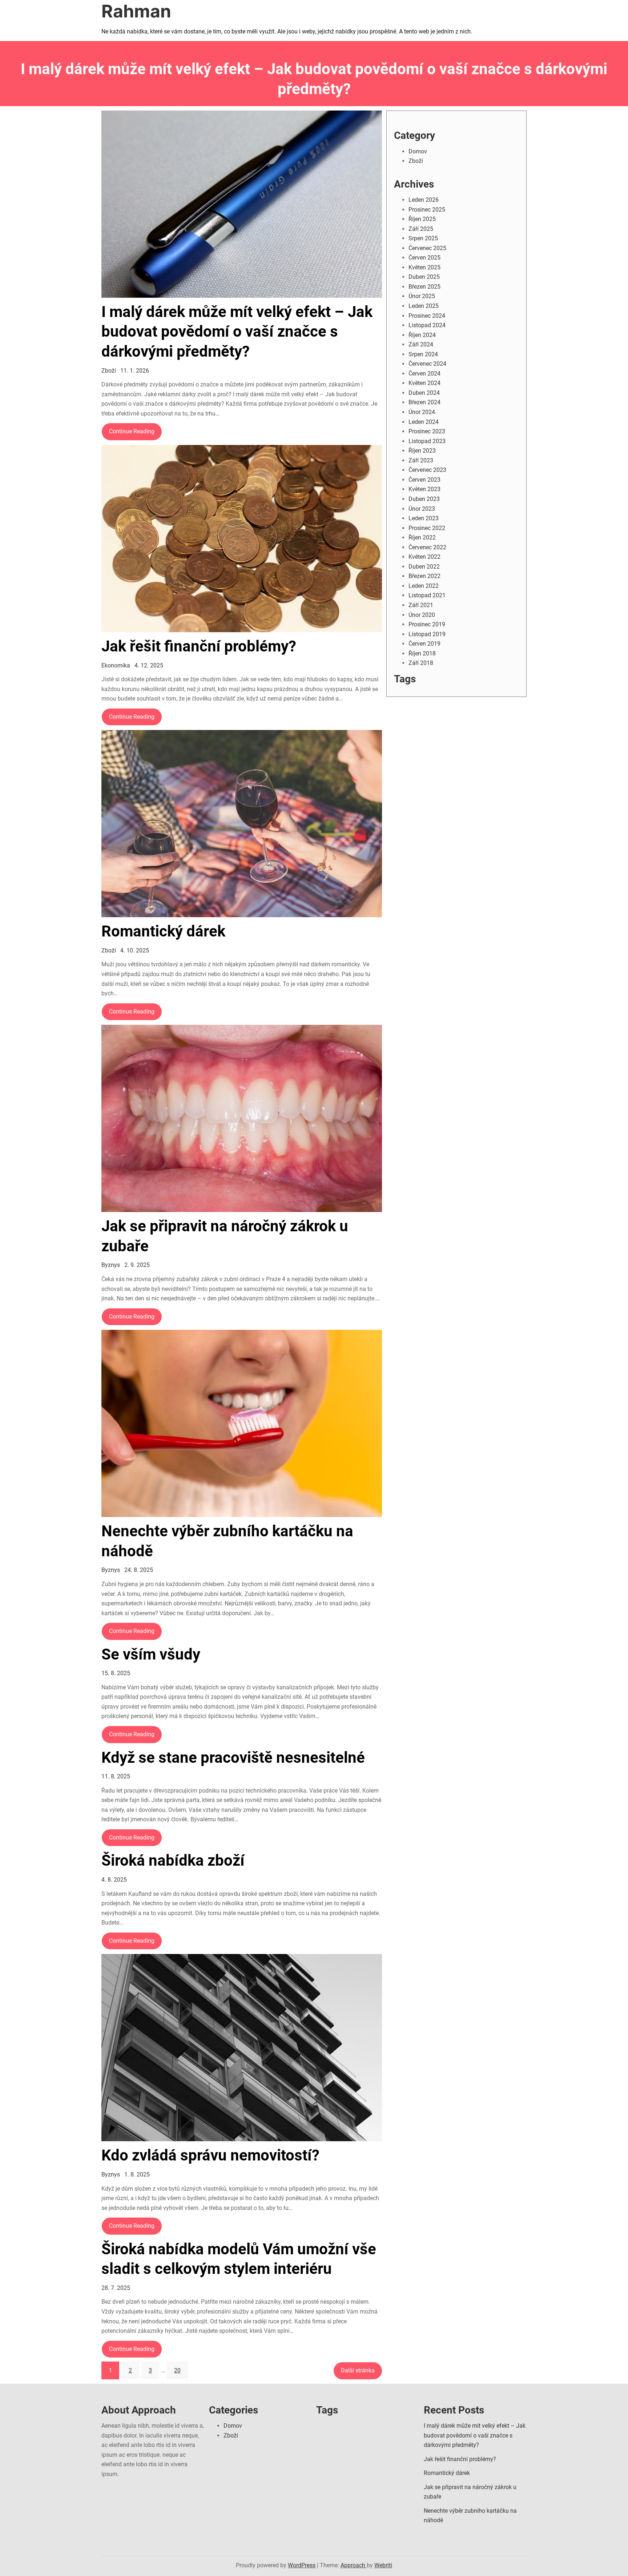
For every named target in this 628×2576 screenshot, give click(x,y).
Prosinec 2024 (427, 316)
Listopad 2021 (427, 595)
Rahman (136, 11)
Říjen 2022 (422, 537)
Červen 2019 (424, 644)
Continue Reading (132, 431)
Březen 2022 (424, 576)
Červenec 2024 (427, 364)
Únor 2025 (422, 296)
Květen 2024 (424, 383)
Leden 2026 (424, 200)
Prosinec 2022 (427, 528)
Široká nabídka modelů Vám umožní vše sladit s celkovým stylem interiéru (239, 2259)
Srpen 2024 (423, 354)
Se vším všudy (151, 1654)
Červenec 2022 (427, 547)
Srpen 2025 (423, 238)
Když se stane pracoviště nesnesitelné (233, 1758)
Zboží (109, 371)
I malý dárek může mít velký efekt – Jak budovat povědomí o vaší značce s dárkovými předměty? (237, 332)
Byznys (111, 1265)
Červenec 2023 (427, 470)
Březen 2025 (424, 287)
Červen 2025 (424, 258)
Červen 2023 (424, 480)
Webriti (383, 2565)
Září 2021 (421, 605)
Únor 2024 (422, 412)
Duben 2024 (424, 393)
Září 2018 (421, 663)
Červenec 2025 (427, 248)
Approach (354, 2565)
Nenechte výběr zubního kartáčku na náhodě (227, 1541)
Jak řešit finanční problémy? (199, 646)
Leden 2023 (424, 518)
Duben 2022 (424, 567)
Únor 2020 (422, 615)
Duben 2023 (424, 499)
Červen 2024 (424, 374)
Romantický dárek (163, 931)
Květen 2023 (424, 489)
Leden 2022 (424, 586)
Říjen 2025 (422, 219)
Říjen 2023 (422, 451)
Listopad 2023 (427, 441)
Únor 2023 (422, 509)
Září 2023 (421, 460)
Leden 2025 (424, 306)
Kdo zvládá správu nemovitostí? (210, 2155)
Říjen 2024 (422, 335)
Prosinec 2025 (427, 210)
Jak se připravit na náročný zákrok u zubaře (225, 1236)
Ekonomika (116, 665)
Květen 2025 (424, 267)
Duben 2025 (424, 277)
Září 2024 (421, 344)
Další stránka (358, 2370)
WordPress (302, 2565)
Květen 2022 (424, 557)
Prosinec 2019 (427, 624)
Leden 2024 (424, 422)
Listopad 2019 (427, 634)
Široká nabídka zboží (173, 1860)
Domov (418, 151)
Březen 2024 (424, 402)
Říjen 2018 (422, 653)
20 (177, 2370)
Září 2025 (421, 229)
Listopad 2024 (427, 325)
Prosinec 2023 (427, 431)
